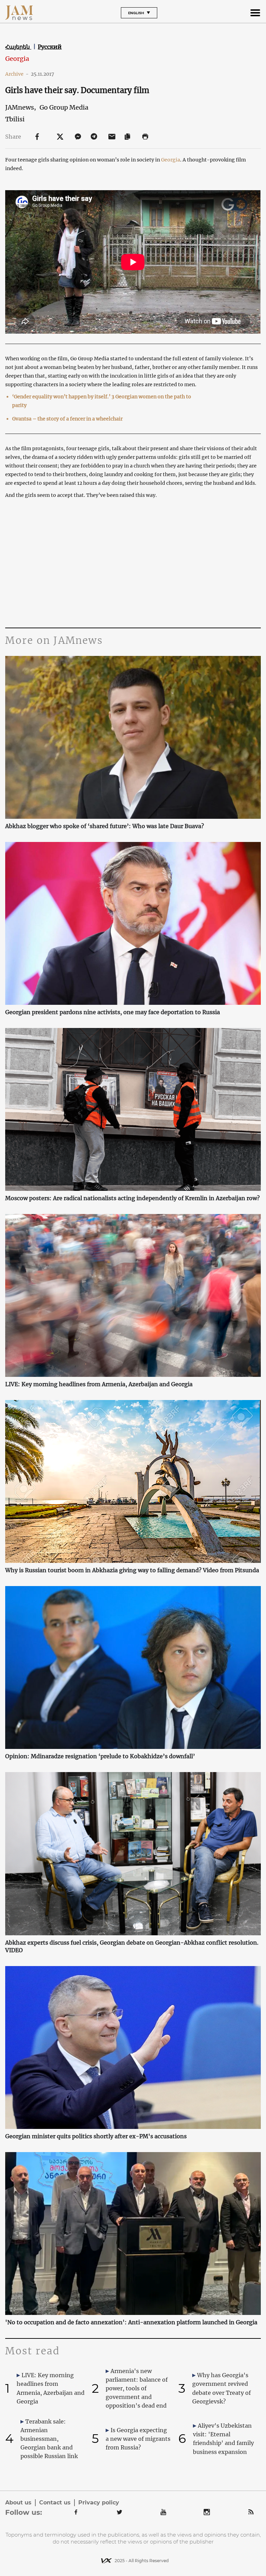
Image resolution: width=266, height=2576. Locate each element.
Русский (50, 47)
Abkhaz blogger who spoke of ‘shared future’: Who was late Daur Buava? (105, 826)
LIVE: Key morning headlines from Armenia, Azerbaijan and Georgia (99, 1384)
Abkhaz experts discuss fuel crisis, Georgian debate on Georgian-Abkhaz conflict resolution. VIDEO (132, 1946)
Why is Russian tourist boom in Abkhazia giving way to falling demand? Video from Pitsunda (133, 1570)
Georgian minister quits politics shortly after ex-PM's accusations (96, 2136)
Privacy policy (99, 2503)
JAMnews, (21, 107)
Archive (17, 74)
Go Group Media (64, 107)
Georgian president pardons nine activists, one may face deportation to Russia (113, 1012)
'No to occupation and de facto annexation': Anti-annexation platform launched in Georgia (131, 2322)
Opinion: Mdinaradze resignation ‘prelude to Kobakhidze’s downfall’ (100, 1756)
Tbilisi (15, 119)
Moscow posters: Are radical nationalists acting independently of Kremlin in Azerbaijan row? (132, 1198)
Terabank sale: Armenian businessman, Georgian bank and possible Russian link (49, 2439)
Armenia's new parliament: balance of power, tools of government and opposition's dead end (137, 2388)
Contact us (55, 2503)
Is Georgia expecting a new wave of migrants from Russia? (138, 2439)
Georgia (17, 59)
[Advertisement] (133, 562)
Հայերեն (18, 47)
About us (18, 2503)
